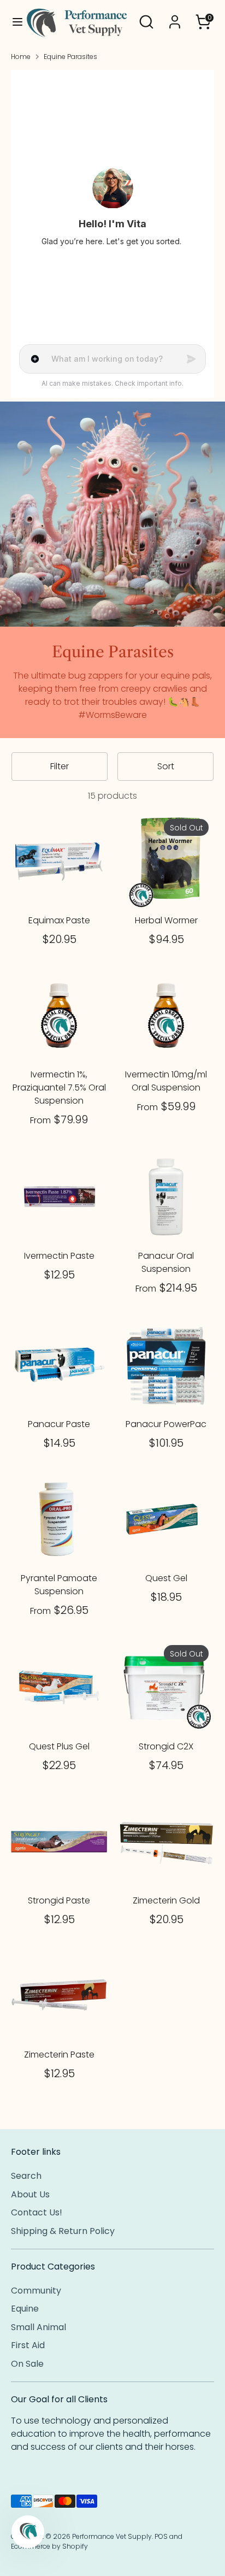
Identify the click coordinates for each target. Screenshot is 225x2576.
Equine (25, 2309)
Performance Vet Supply (112, 2536)
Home (21, 57)
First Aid (28, 2345)
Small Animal (39, 2327)
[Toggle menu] (13, 22)
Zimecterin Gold (166, 1900)
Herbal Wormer (166, 920)
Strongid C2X (166, 1746)
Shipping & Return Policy (63, 2231)
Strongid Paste (59, 1900)
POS (161, 2536)
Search (26, 2176)
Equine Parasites (70, 57)
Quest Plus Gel (59, 1746)
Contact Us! (37, 2212)
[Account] (175, 17)
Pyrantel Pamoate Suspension (59, 1585)
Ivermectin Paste (59, 1256)
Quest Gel (166, 1578)
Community (36, 2291)
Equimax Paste (59, 920)
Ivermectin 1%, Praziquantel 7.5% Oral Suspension (59, 1087)
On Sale (27, 2364)
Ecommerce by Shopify (49, 2546)
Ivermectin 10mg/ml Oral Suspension (166, 1081)
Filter (60, 766)
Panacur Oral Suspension (166, 1262)
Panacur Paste (59, 1424)
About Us (30, 2194)
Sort (166, 766)
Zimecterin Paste (59, 2055)
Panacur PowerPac (166, 1424)
